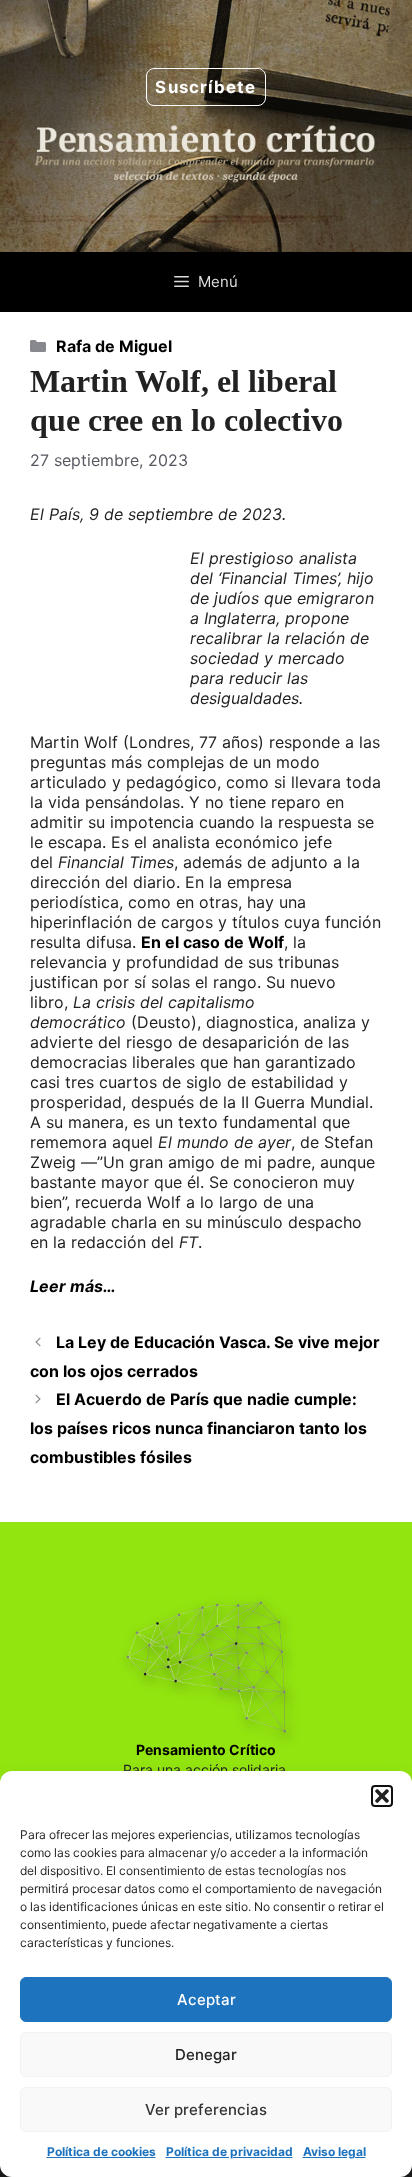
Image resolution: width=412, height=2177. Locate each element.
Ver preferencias (206, 2109)
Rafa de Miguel (114, 346)
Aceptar (206, 1999)
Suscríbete (205, 87)
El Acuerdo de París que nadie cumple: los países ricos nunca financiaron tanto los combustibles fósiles (198, 1428)
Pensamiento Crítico (206, 1749)
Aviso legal (334, 2151)
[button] (382, 1796)
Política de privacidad (229, 2151)
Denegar (206, 2054)
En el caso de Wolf (212, 942)
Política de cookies (101, 2151)
